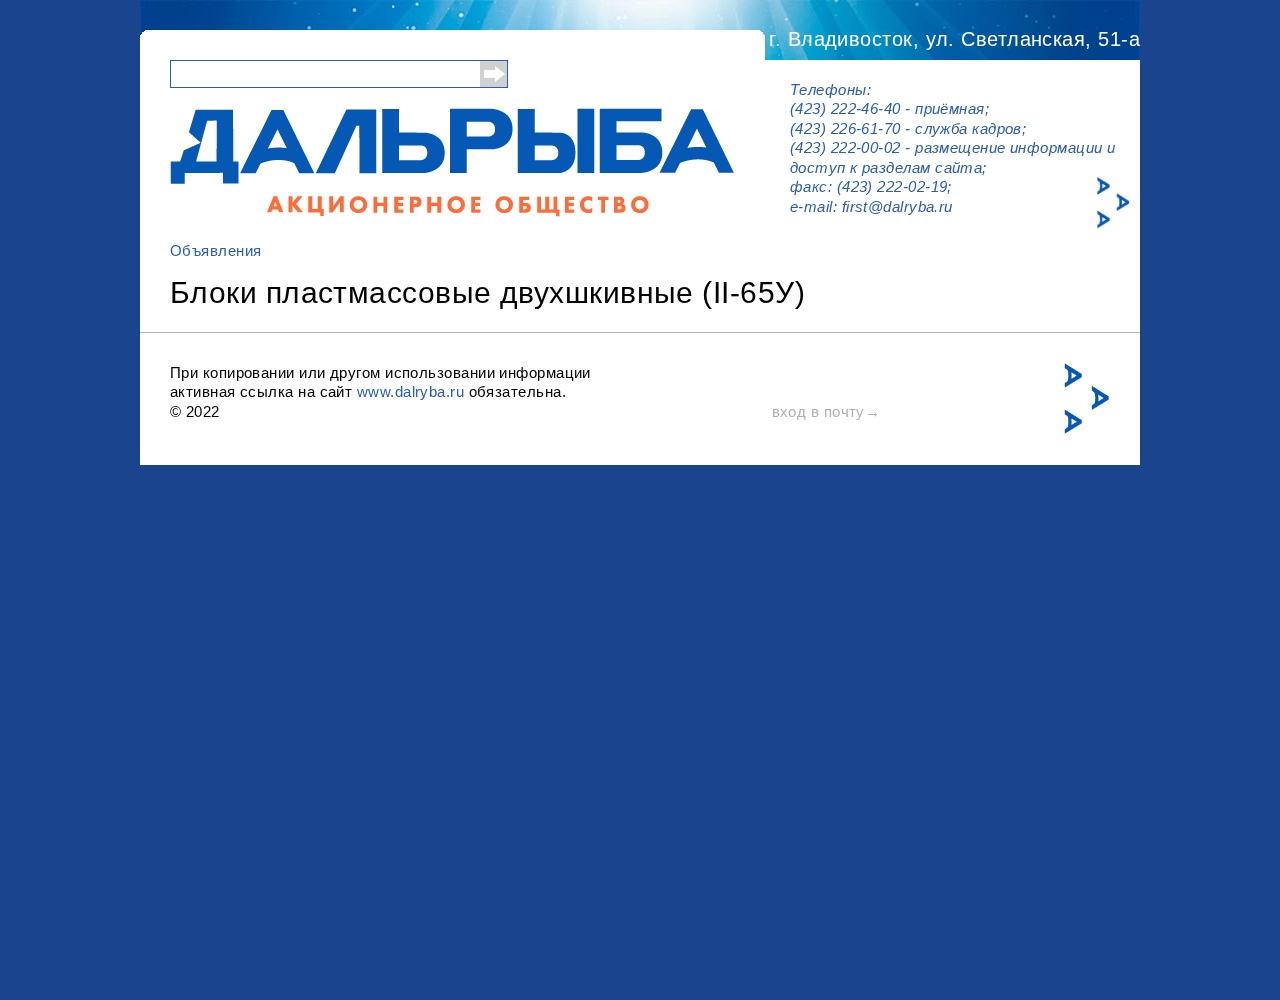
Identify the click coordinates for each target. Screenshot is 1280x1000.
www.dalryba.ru (410, 391)
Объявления (216, 250)
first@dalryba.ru (897, 206)
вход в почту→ (826, 411)
